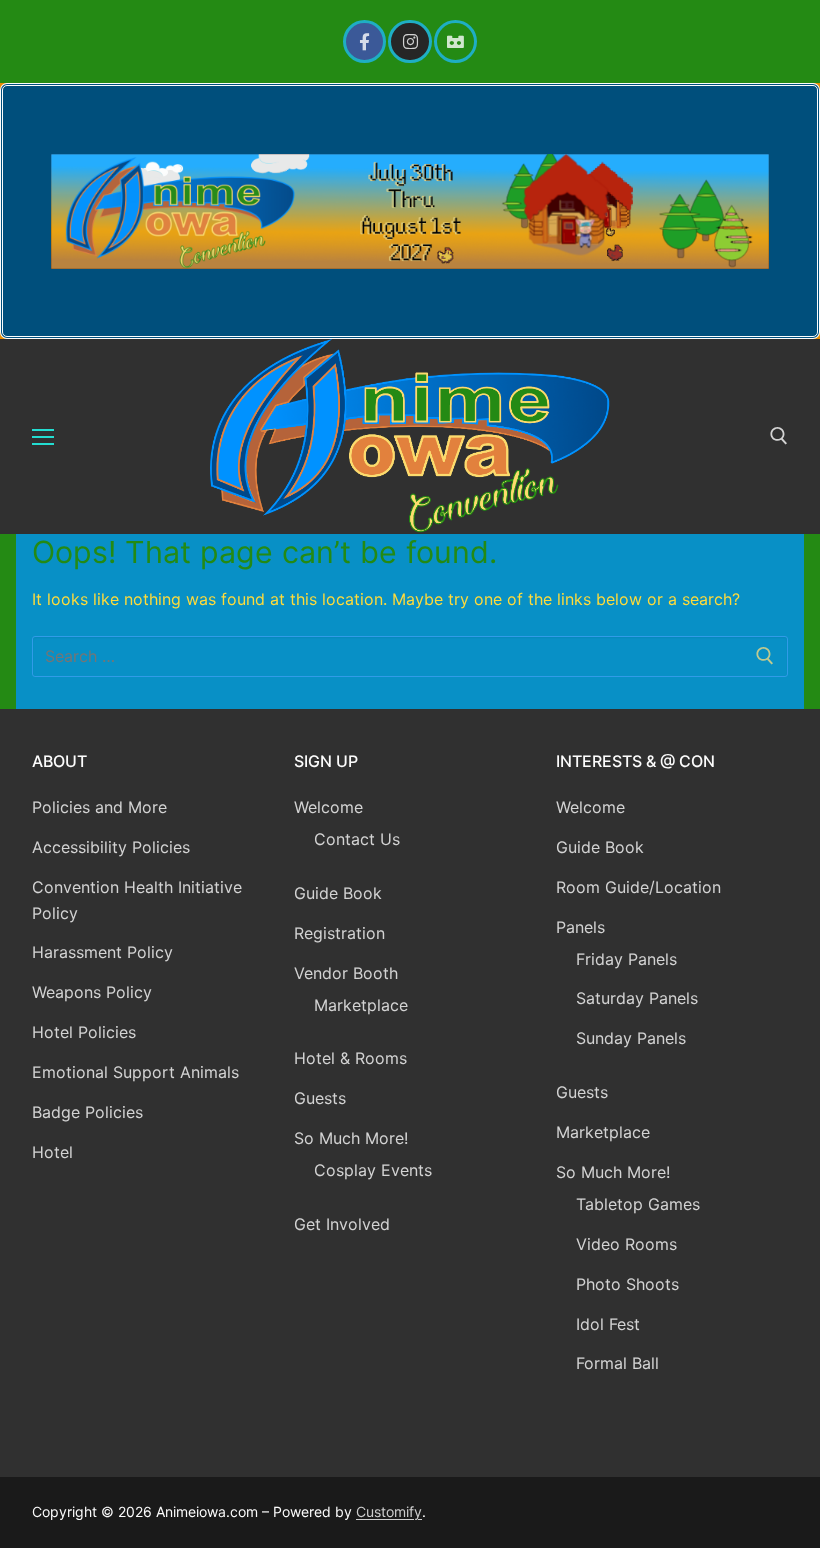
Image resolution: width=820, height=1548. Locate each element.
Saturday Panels (637, 998)
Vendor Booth (346, 973)
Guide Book (338, 893)
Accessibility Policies (111, 847)
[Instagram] (409, 41)
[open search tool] (779, 436)
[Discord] (455, 41)
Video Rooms (626, 1244)
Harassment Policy (102, 952)
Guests (320, 1098)
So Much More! (351, 1138)
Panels (580, 927)
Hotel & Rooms (350, 1058)
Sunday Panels (631, 1038)
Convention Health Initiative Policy (137, 900)
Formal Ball (617, 1363)
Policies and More (99, 807)
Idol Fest (608, 1324)
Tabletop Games (638, 1204)
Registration (339, 933)
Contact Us (357, 839)
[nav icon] (43, 437)
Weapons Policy (92, 992)
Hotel (52, 1152)
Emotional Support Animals (135, 1072)
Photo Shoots (627, 1284)
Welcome (328, 807)
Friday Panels (626, 959)
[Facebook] (364, 41)
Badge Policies (87, 1112)
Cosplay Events (373, 1170)
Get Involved (342, 1224)
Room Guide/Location (638, 887)
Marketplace (361, 1005)
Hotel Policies (84, 1032)
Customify (389, 1511)
